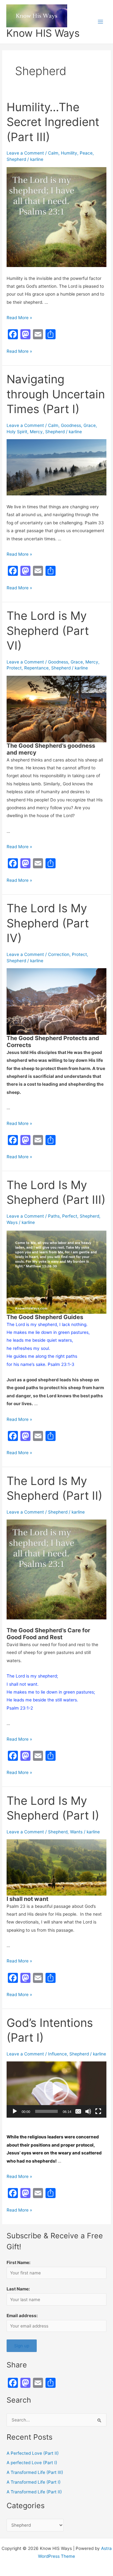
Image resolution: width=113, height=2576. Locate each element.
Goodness (71, 425)
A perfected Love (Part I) (32, 2463)
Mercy (36, 432)
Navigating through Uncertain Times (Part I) (56, 394)
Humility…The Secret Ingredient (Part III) (53, 122)
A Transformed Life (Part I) (34, 2482)
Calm (53, 153)
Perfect (70, 1216)
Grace (90, 425)
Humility (69, 153)
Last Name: (18, 2289)
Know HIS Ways (43, 33)
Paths (54, 1216)
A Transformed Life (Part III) (35, 2472)
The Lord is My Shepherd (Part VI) (48, 631)
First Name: (19, 2262)
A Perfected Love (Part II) (33, 2453)
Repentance (36, 668)
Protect (14, 668)
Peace (86, 153)
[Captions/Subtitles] (78, 2111)
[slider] (46, 2111)
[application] (56, 2090)
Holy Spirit (17, 432)
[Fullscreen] (98, 2111)
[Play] (15, 2111)
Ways (12, 1222)
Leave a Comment (25, 153)
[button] (56, 2090)
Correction (59, 954)
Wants (76, 1832)
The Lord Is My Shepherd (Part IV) (48, 923)
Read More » (19, 318)
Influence (57, 2054)
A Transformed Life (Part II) (34, 2492)
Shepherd (16, 159)
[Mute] (88, 2111)
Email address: (22, 2316)
